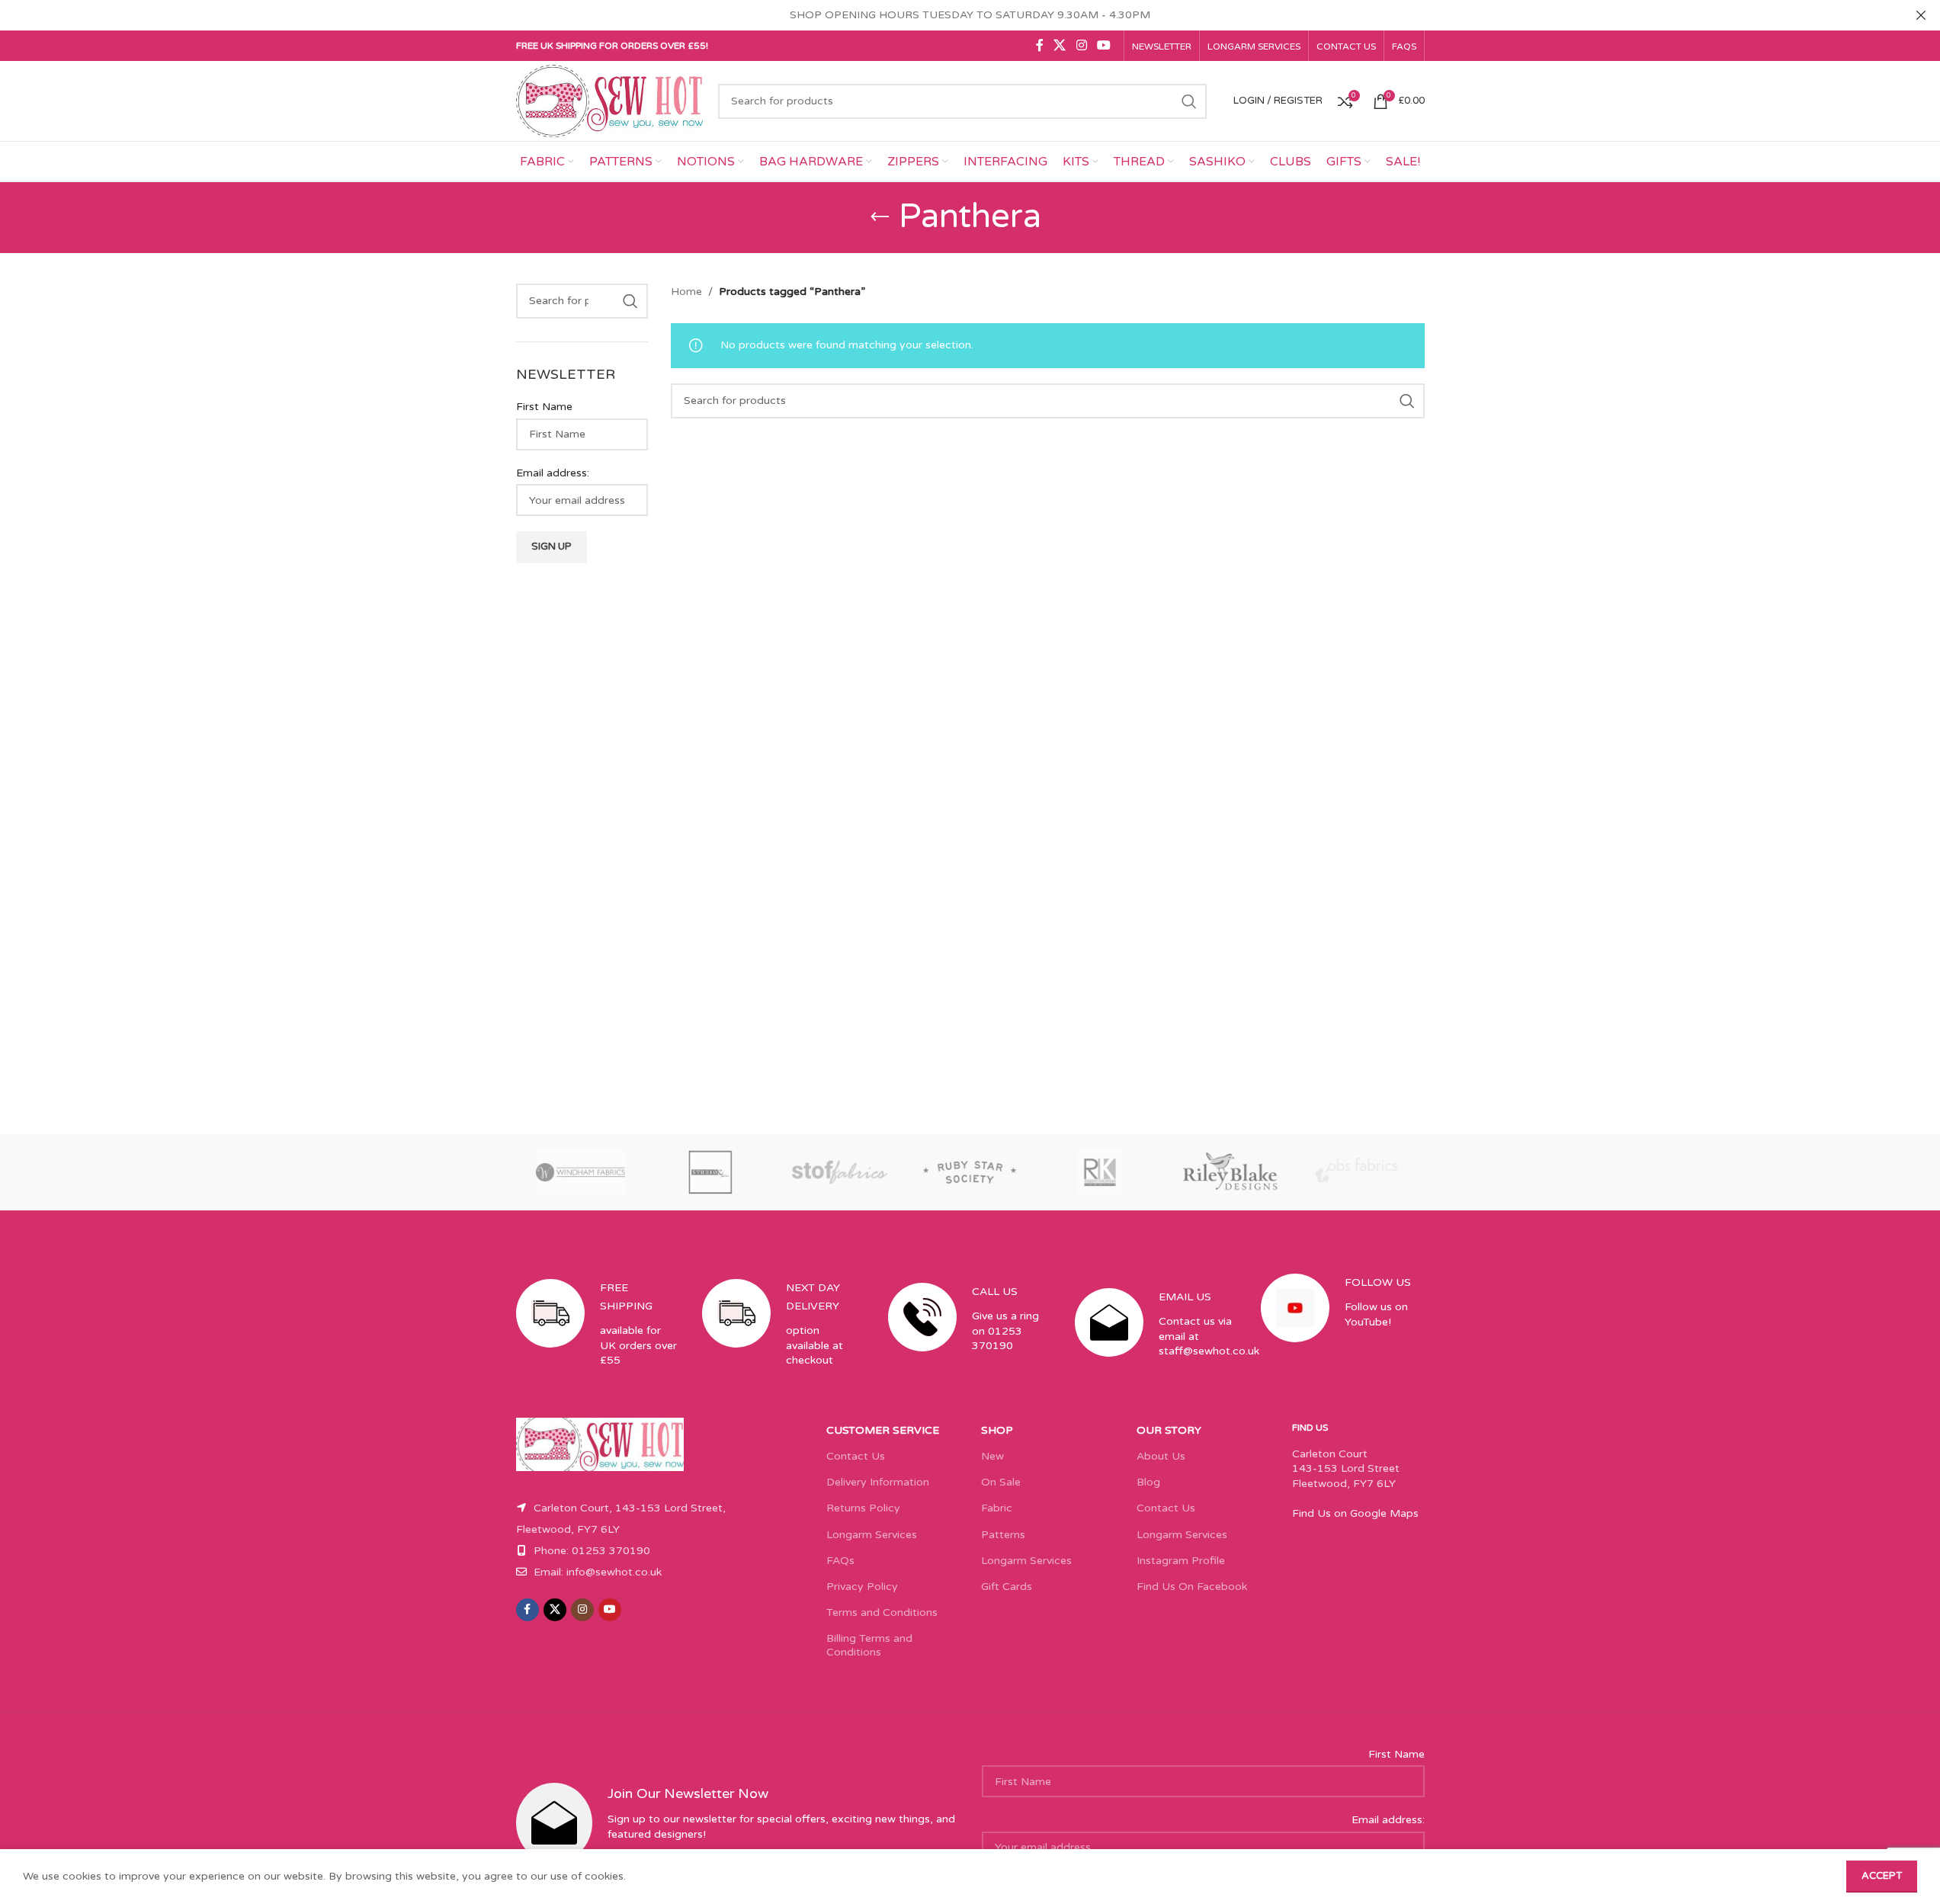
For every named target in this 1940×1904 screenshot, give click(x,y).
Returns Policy (863, 1508)
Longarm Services (872, 1535)
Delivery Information (878, 1482)
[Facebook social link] (1040, 45)
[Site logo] (610, 100)
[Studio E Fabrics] (710, 1172)
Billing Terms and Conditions (869, 1645)
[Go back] (880, 217)
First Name (544, 407)
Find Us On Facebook (1192, 1587)
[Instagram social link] (1081, 45)
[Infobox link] (598, 1337)
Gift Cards (1007, 1587)
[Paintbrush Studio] (1359, 1172)
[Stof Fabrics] (840, 1172)
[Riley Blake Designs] (1230, 1172)
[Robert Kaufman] (1100, 1172)
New (992, 1456)
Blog (1148, 1482)
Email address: (553, 473)
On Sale (1001, 1482)
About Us (1161, 1456)
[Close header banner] (1921, 15)
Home (686, 292)
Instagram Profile (1181, 1561)
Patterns (1003, 1535)
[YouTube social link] (1103, 45)
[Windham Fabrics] (581, 1172)
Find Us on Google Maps (1355, 1513)
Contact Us (856, 1456)
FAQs (840, 1561)
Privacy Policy (862, 1587)
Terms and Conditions (882, 1612)
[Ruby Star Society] (970, 1172)
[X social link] (1060, 45)
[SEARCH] (1189, 101)
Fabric (997, 1508)
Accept (1882, 1876)
